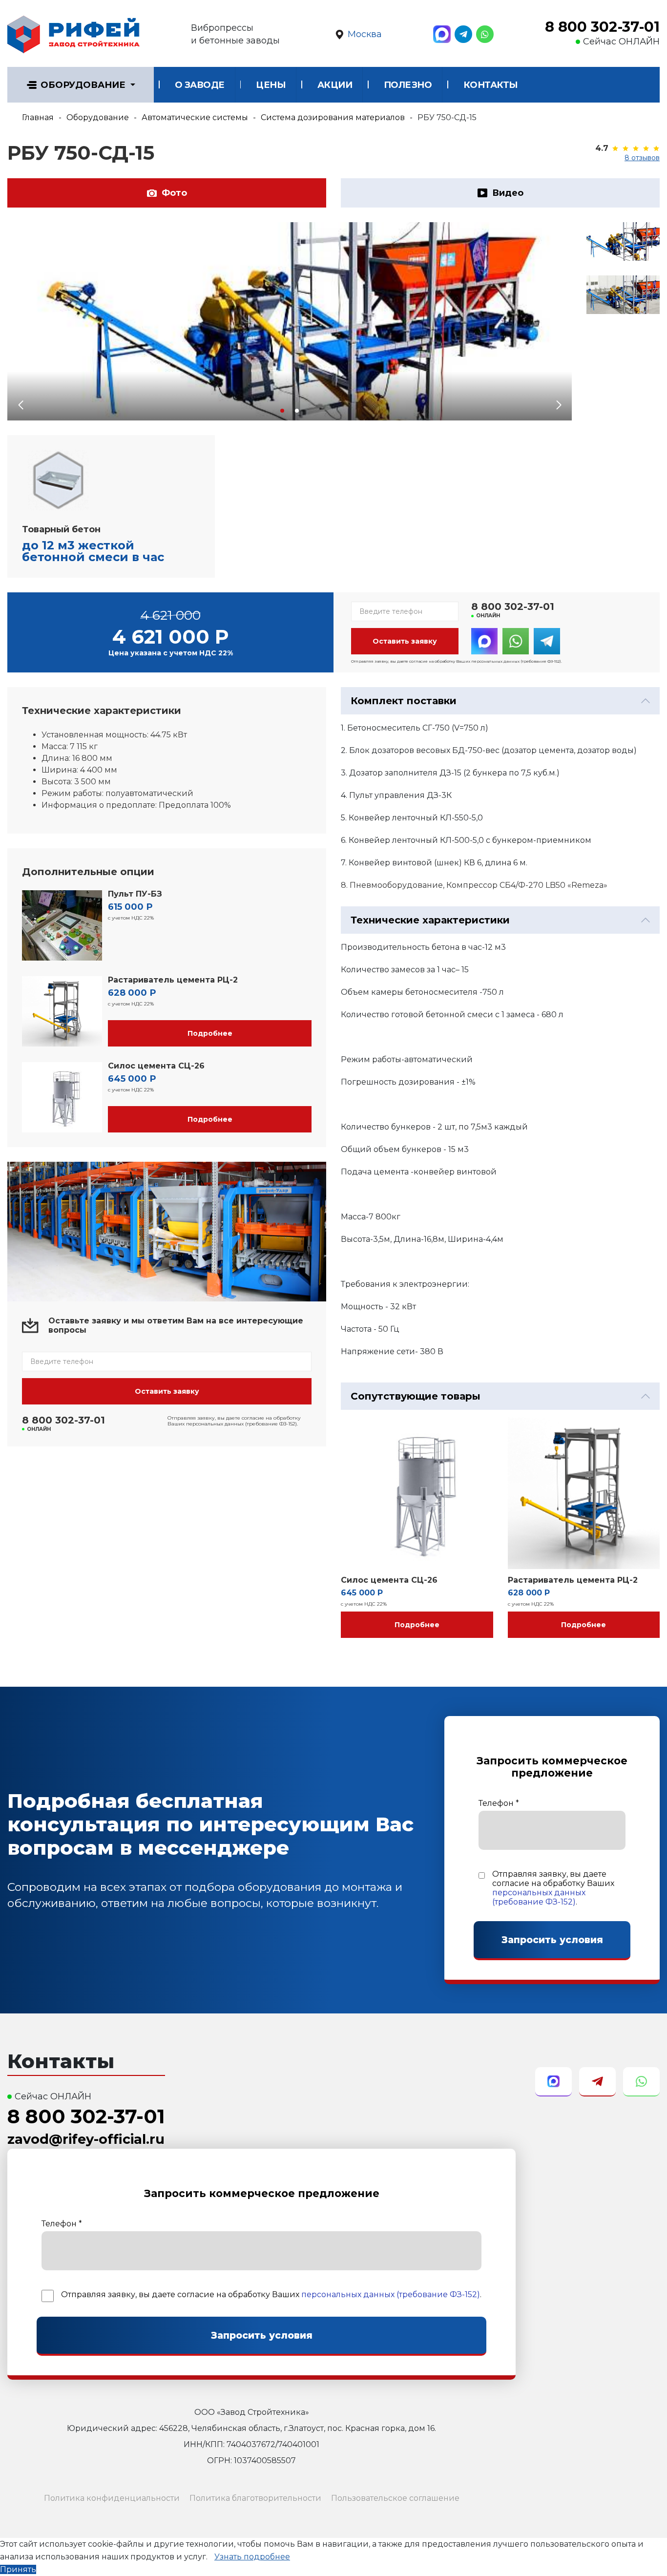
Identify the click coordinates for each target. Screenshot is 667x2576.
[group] (290, 321)
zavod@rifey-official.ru (86, 2139)
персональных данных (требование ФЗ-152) (539, 1897)
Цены (271, 85)
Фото (174, 193)
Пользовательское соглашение (395, 2498)
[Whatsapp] (485, 34)
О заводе (200, 85)
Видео (508, 193)
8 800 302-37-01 (602, 27)
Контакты (491, 85)
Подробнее (210, 1033)
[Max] (442, 34)
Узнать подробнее (252, 2557)
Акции (335, 85)
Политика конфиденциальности (112, 2498)
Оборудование (83, 85)
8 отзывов (642, 158)
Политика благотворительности (255, 2498)
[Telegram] (463, 34)
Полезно (408, 85)
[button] (282, 411)
